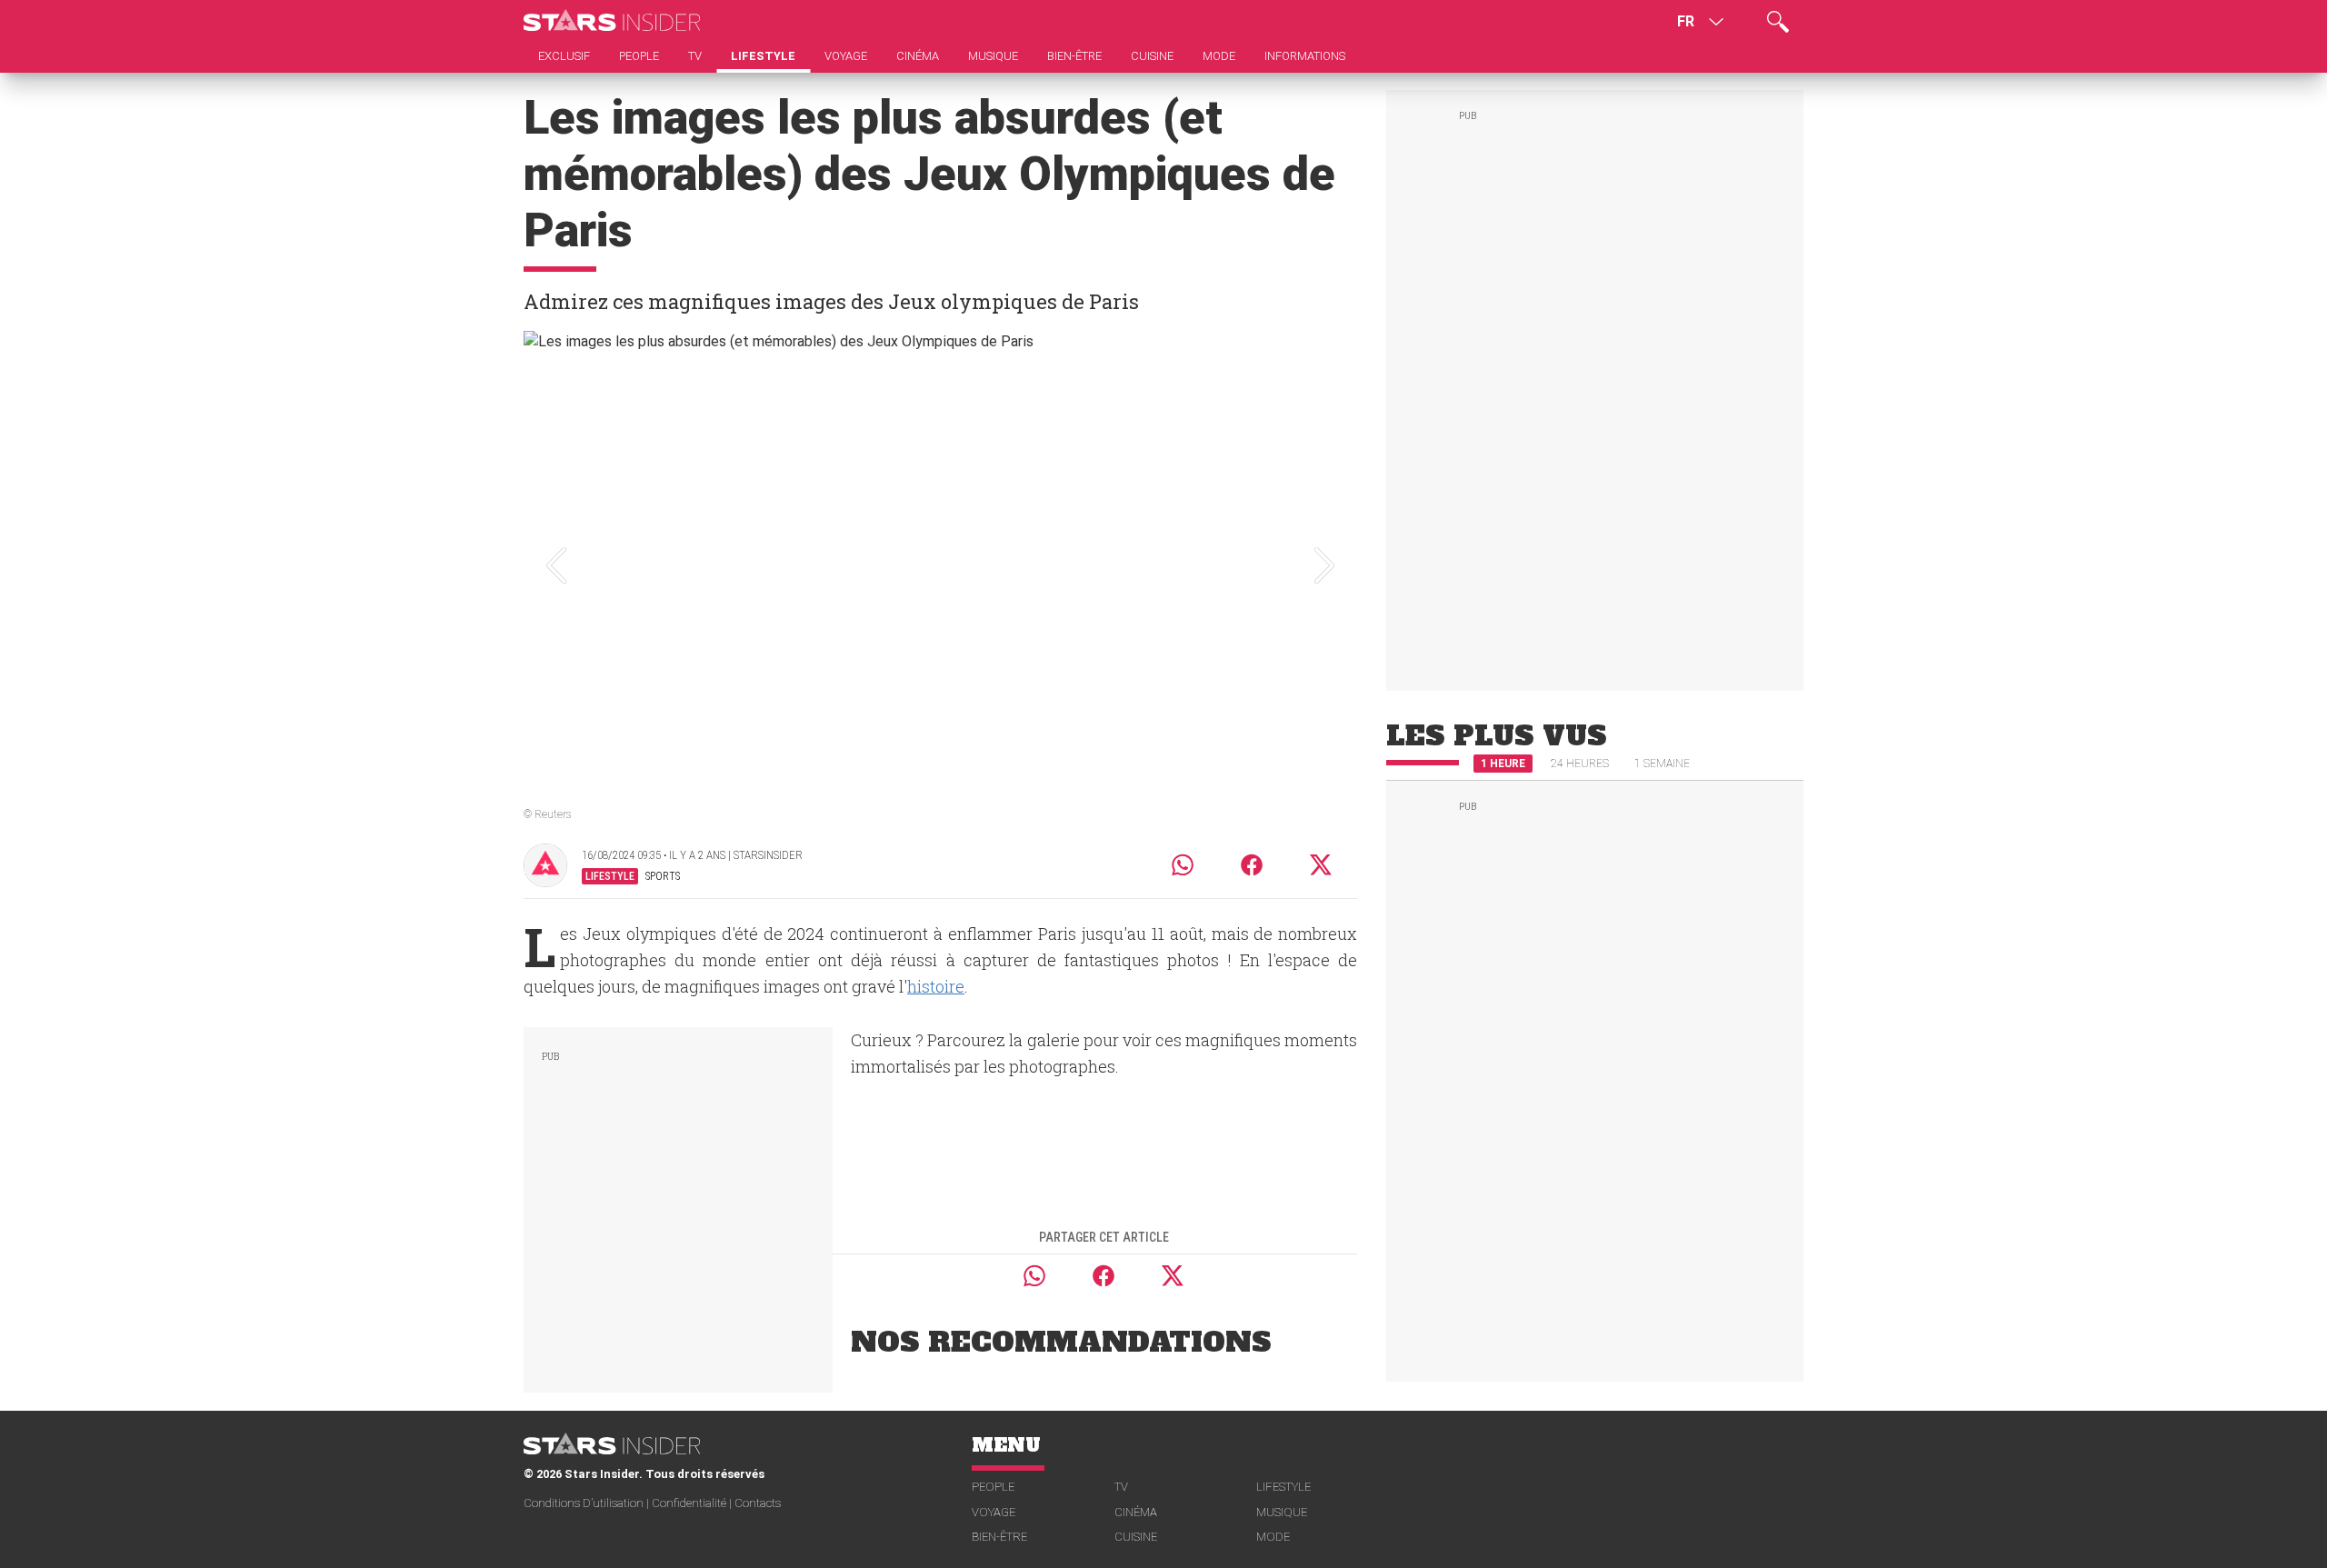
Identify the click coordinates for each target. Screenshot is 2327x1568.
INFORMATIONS (1305, 56)
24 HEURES (1580, 764)
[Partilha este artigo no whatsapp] (1183, 865)
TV (1121, 1487)
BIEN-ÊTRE (999, 1537)
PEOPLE (993, 1487)
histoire (936, 986)
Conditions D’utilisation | (588, 1503)
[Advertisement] (678, 1206)
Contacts (758, 1503)
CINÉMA (1136, 1512)
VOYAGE (994, 1512)
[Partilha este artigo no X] (1322, 865)
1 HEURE (1503, 764)
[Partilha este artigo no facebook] (1252, 865)
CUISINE (1136, 1537)
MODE (1273, 1537)
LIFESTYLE (1283, 1487)
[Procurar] (1778, 22)
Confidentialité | (693, 1503)
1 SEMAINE (1662, 764)
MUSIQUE (1282, 1512)
